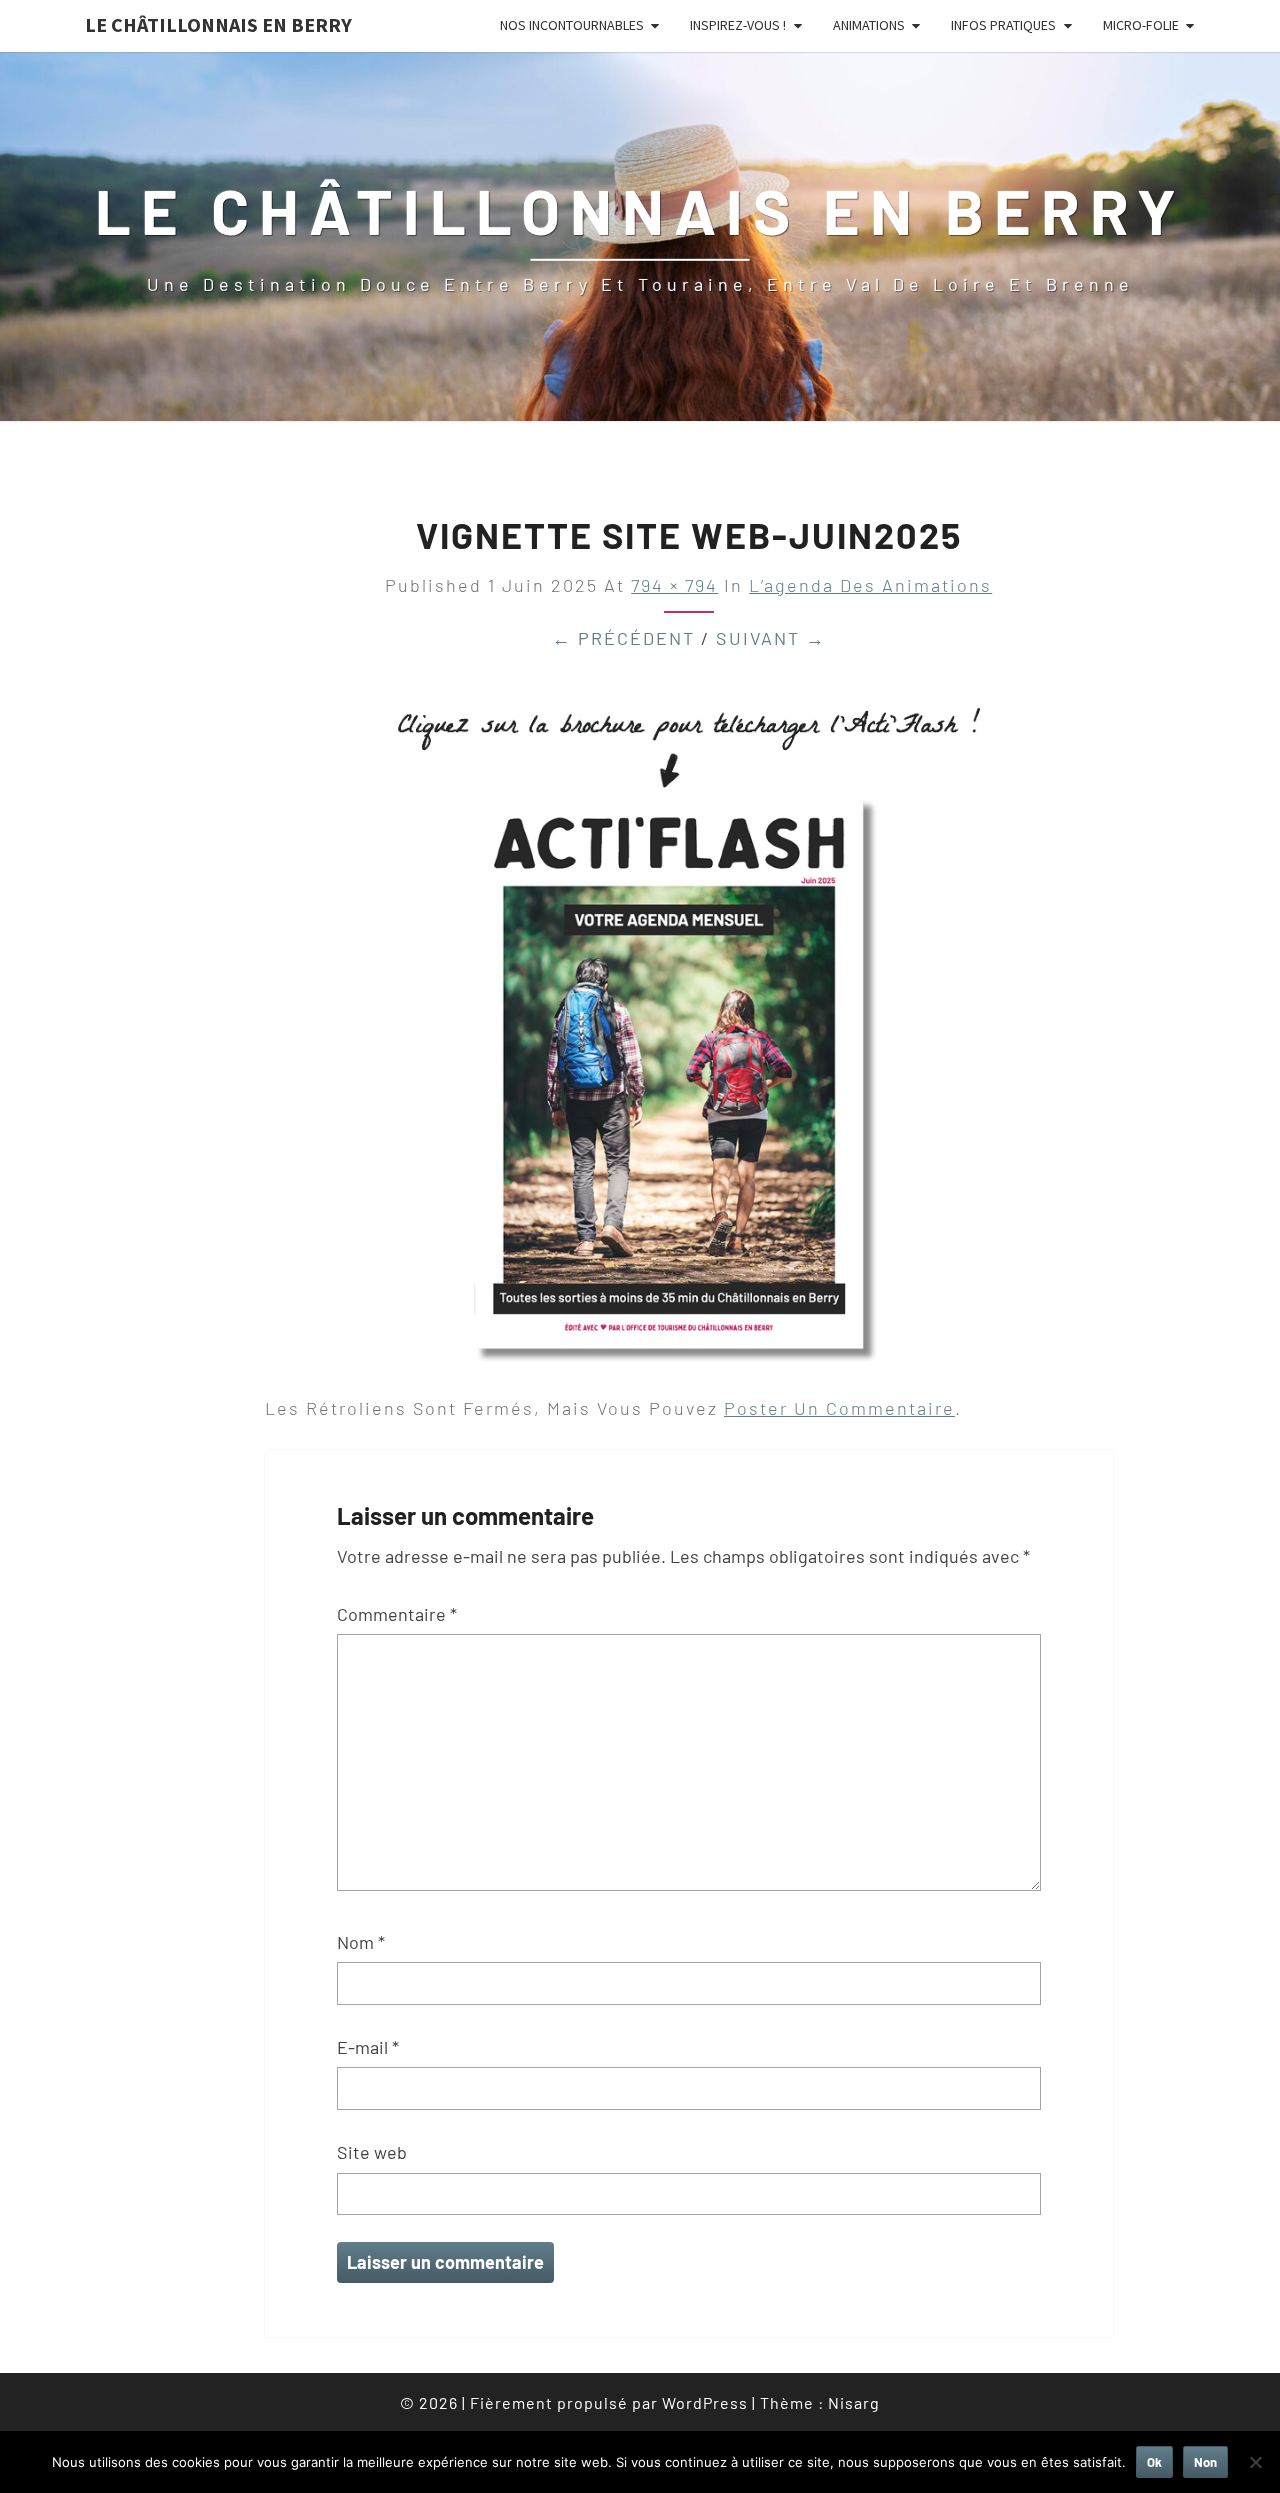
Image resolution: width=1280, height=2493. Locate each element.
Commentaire (397, 1614)
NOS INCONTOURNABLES (572, 25)
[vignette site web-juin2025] (689, 1029)
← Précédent (623, 638)
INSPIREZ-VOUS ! (738, 25)
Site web (372, 2152)
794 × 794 (674, 585)
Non (1205, 2462)
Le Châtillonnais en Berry (218, 24)
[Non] (1255, 2462)
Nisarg (854, 2402)
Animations (869, 25)
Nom (361, 1942)
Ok (1154, 2462)
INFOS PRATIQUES (1003, 25)
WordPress (705, 2402)
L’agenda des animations (870, 585)
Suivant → (771, 638)
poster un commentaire (839, 1408)
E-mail (368, 2047)
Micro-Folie (1141, 25)
